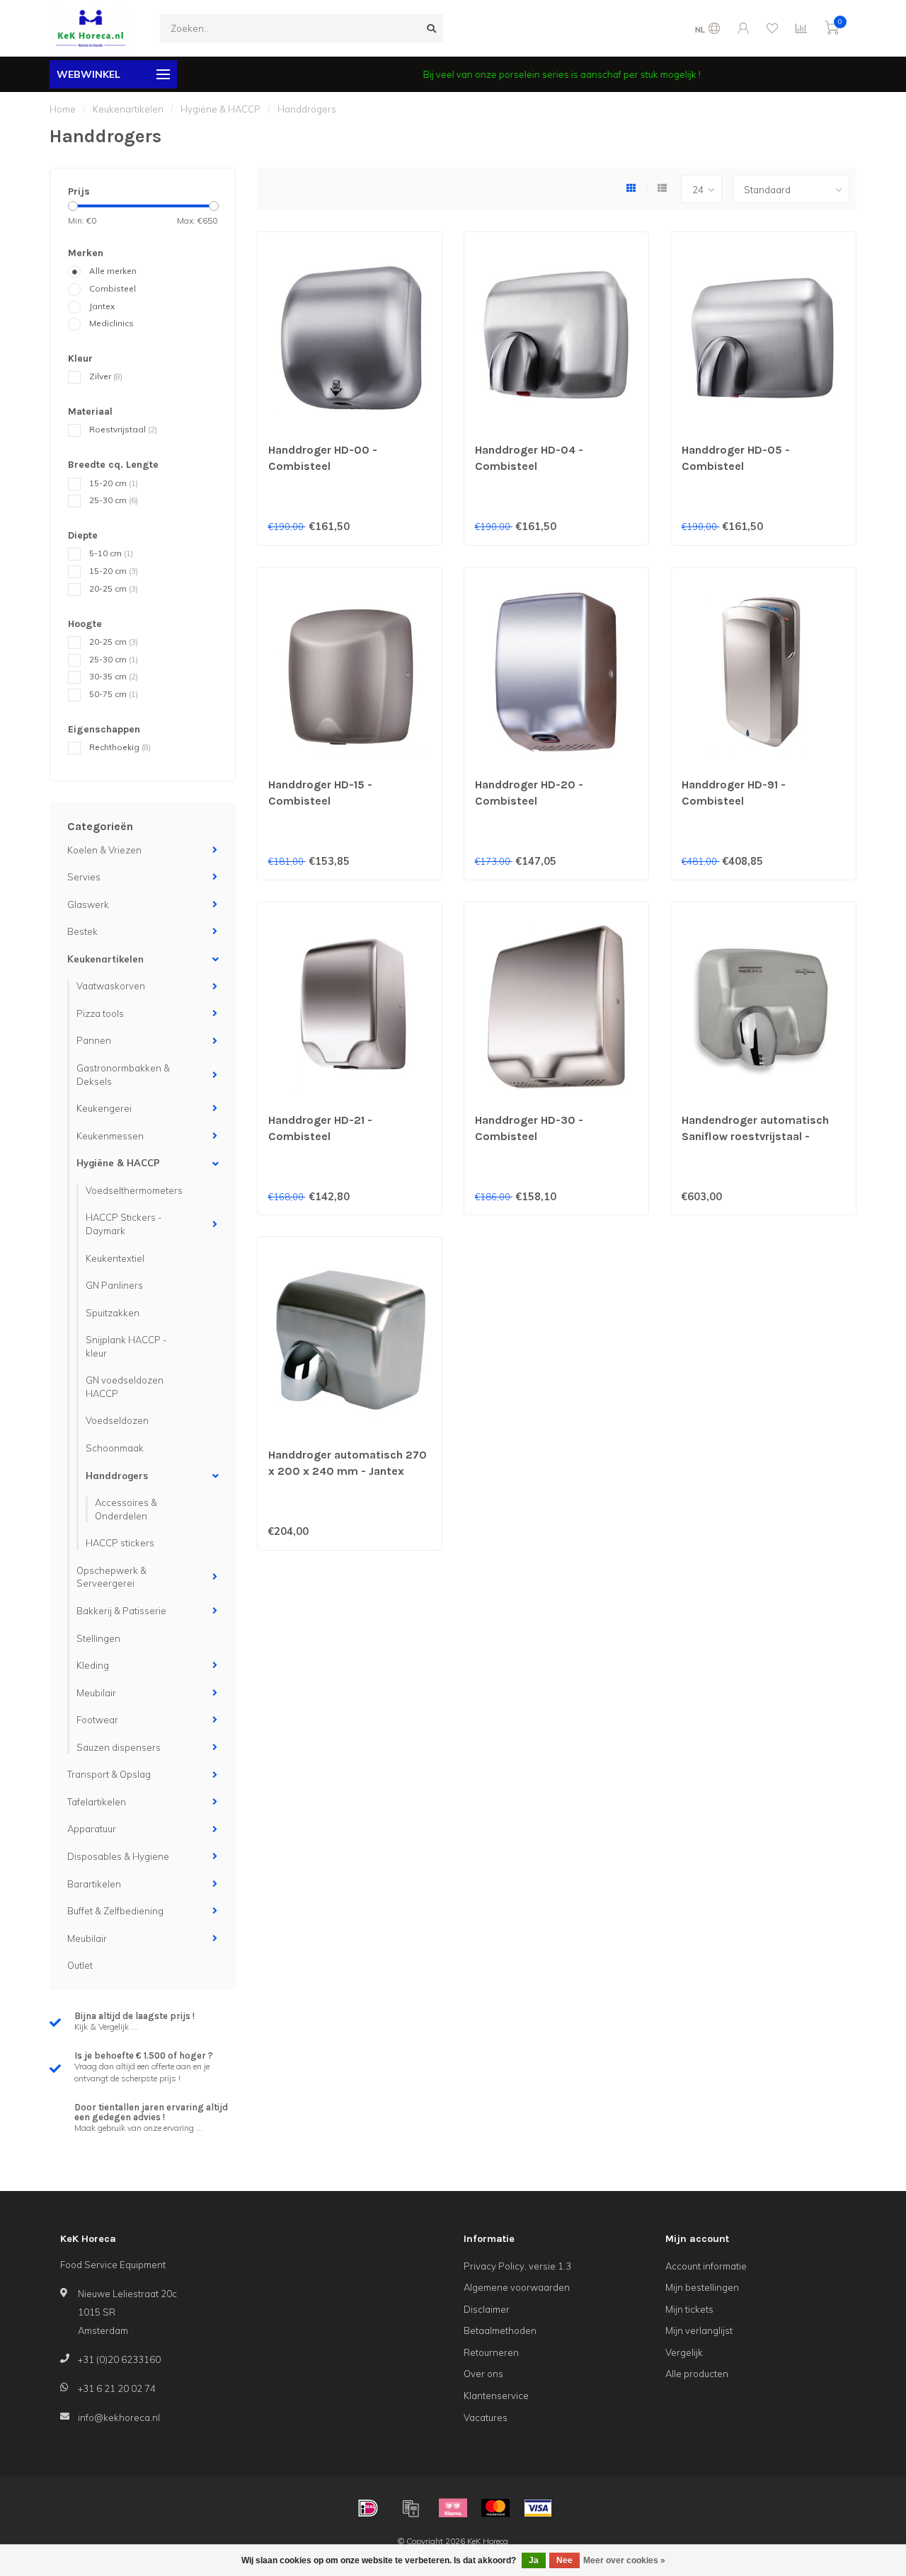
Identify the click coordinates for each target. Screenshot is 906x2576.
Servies (84, 877)
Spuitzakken (113, 1313)
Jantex (102, 306)
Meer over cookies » (624, 2560)
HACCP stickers (120, 1543)
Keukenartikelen (105, 959)
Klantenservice (496, 2396)
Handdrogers (117, 1476)
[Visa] (538, 2508)
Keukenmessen (110, 1136)
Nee (564, 2560)
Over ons (483, 2374)
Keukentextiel (115, 1258)
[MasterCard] (495, 2508)
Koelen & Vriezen (104, 850)
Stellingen (98, 1638)
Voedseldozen (117, 1420)
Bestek (82, 931)
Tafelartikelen (97, 1802)
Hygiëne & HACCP (118, 1163)
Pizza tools (100, 1013)
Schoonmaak (115, 1448)
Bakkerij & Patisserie (121, 1611)
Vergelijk (684, 2352)
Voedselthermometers (134, 1190)
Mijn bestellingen (702, 2287)
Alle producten (697, 2374)
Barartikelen (94, 1884)
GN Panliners (114, 1285)
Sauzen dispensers (119, 1747)
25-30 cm (114, 500)
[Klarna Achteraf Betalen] (453, 2508)
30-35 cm (114, 676)
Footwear (97, 1720)
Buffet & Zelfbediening (115, 1911)
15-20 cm (114, 483)
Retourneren (491, 2352)
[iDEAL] (368, 2508)
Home (63, 109)
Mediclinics (111, 323)
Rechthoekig (120, 747)
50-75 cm (114, 694)
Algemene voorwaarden (517, 2287)
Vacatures (486, 2417)
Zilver (106, 376)
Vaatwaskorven (111, 986)
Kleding (93, 1665)
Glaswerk (88, 904)
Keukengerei (104, 1108)
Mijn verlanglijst (699, 2330)
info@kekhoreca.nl (119, 2417)
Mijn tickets (689, 2309)
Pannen (94, 1040)
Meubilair (96, 1693)
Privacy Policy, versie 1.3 (517, 2266)
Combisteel (113, 288)
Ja (534, 2560)
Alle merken (113, 271)
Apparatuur (92, 1829)
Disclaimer (487, 2309)
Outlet (80, 1965)
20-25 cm (114, 588)
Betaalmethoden (500, 2330)
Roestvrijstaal (123, 429)
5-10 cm (111, 553)
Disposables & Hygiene (118, 1856)
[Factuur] (411, 2508)
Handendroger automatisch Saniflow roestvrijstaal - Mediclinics (755, 1136)
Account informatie (706, 2266)
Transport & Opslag (109, 1774)
